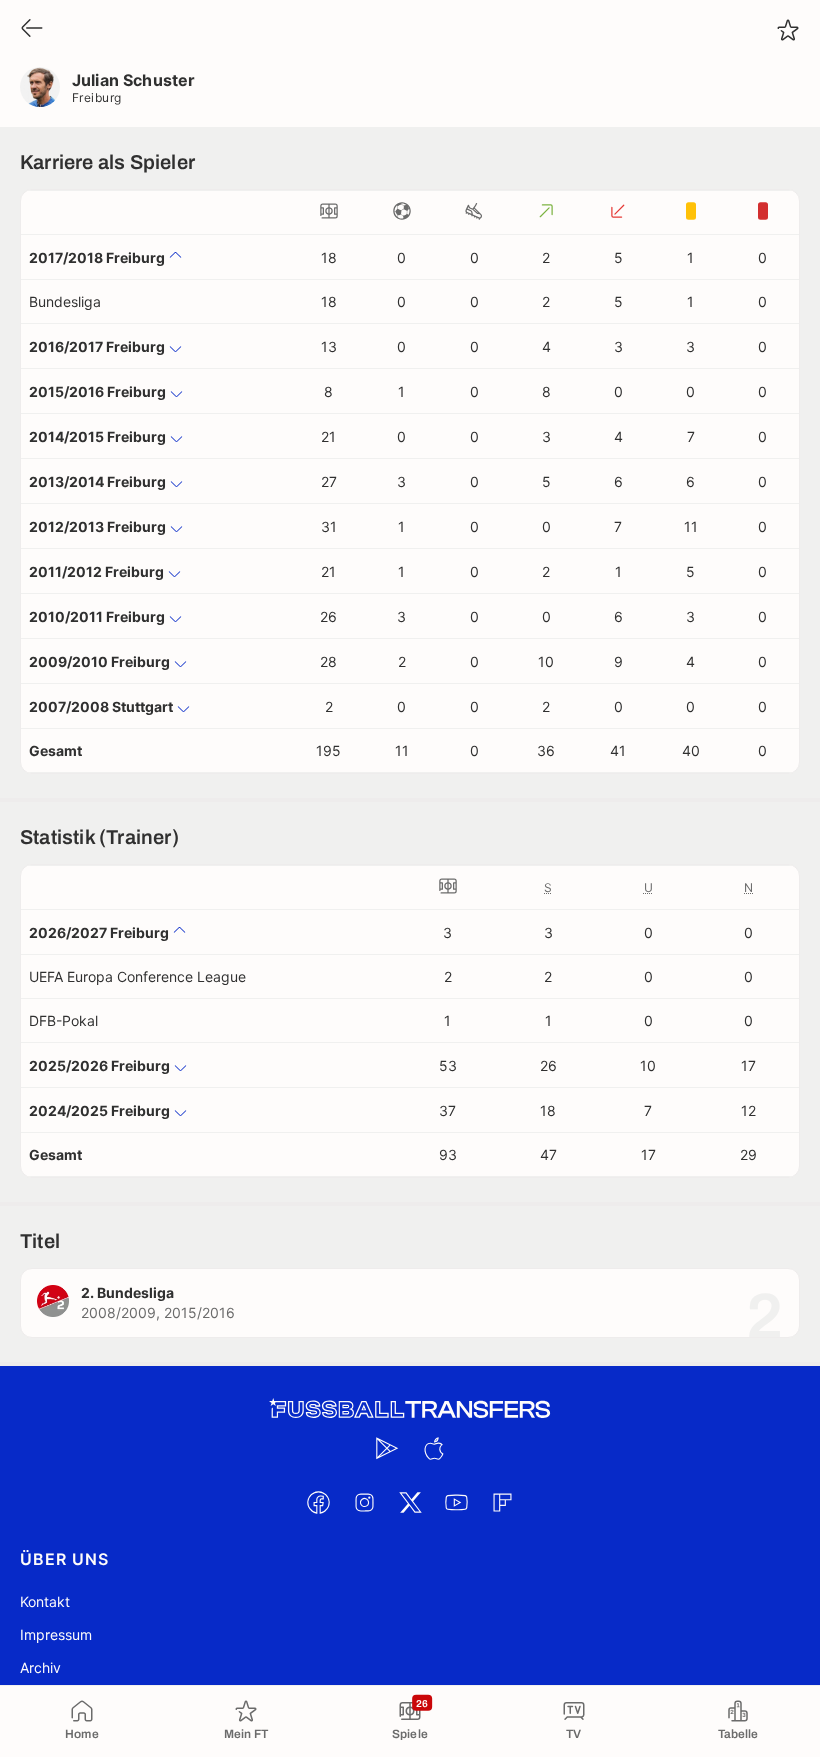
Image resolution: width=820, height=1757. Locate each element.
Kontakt (45, 1601)
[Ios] (433, 1448)
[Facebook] (318, 1502)
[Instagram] (364, 1502)
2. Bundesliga (127, 1292)
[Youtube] (456, 1502)
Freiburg (97, 97)
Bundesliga (65, 301)
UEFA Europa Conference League (137, 976)
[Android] (387, 1448)
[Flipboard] (502, 1502)
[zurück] (32, 29)
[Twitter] (410, 1502)
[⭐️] (788, 30)
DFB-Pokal (63, 1020)
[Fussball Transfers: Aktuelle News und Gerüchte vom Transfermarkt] (410, 1409)
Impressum (56, 1634)
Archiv (40, 1667)
